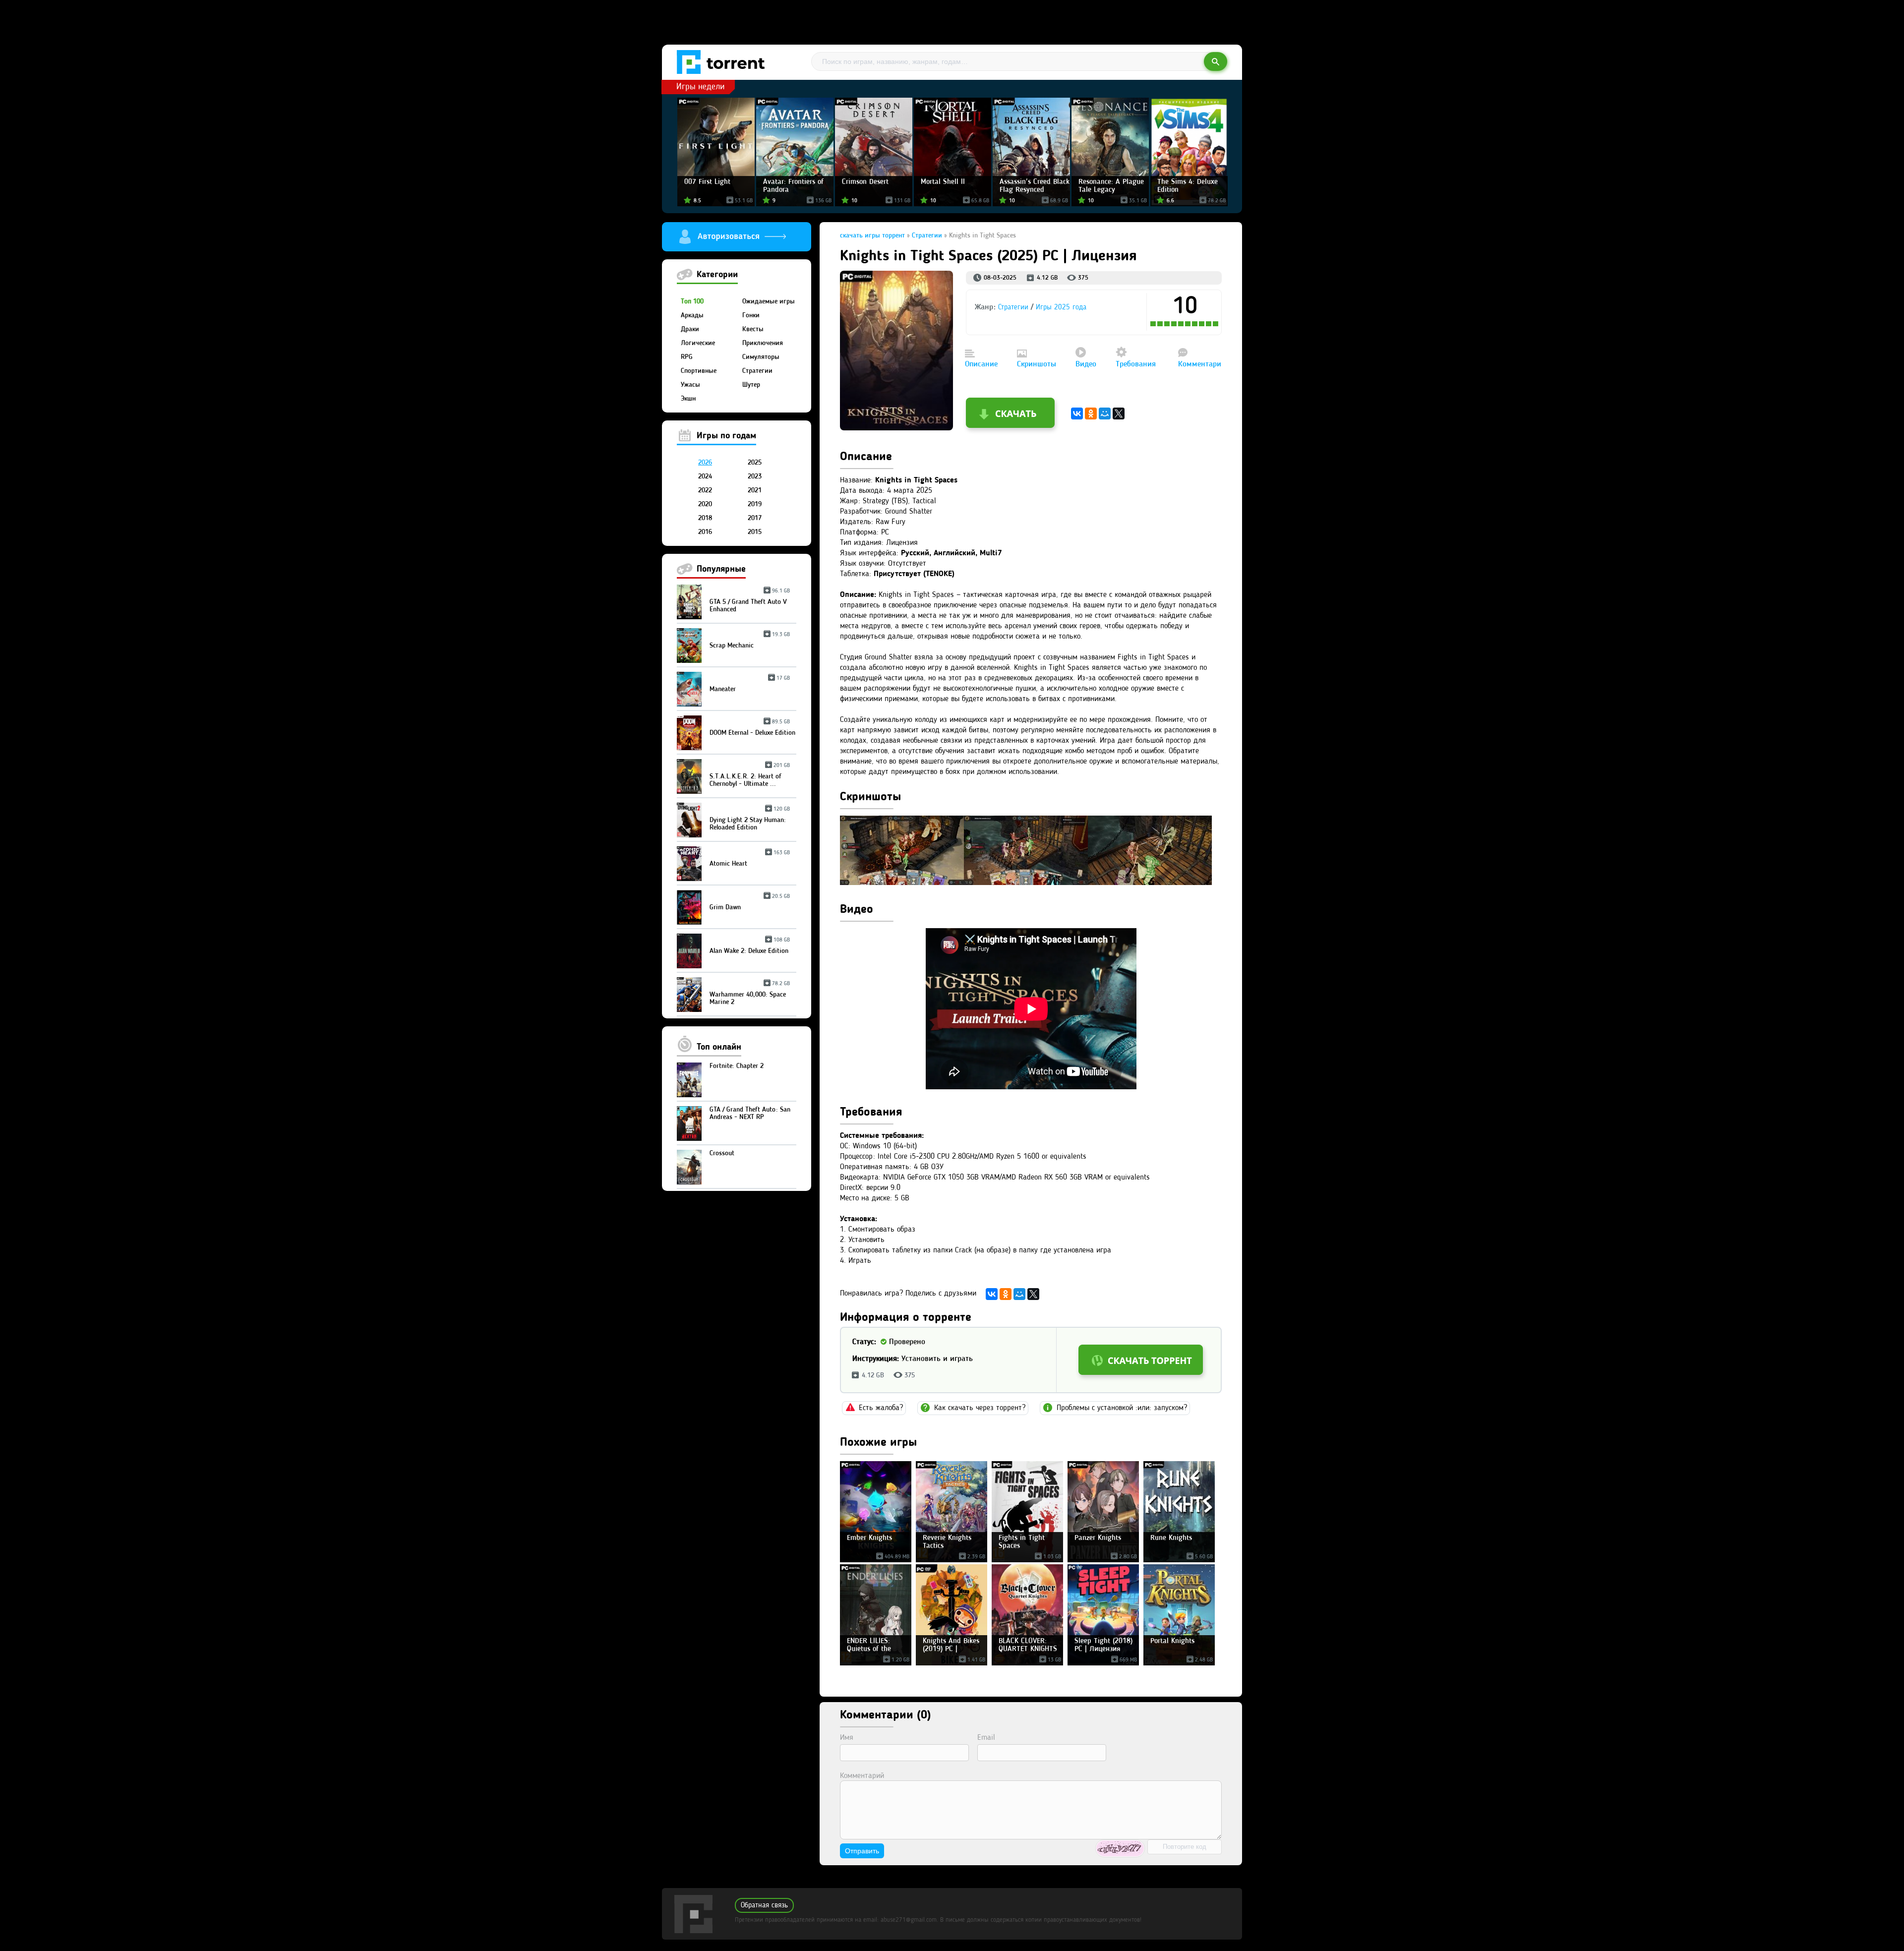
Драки (690, 329)
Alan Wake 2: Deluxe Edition (750, 947)
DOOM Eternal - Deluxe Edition (752, 729)
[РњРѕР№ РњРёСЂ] (1105, 414)
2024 (705, 476)
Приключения (763, 343)
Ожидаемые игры (769, 301)
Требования (1136, 364)
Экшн (688, 399)
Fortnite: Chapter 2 (737, 1066)
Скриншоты (1037, 364)
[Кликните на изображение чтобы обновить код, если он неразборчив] (1120, 1848)
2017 (755, 518)
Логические (698, 343)
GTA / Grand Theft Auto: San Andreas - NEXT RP (750, 1113)
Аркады (692, 315)
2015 (755, 532)
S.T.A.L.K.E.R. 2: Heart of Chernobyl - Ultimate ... (750, 776)
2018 (705, 518)
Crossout (722, 1153)
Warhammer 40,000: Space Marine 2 (750, 995)
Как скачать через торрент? (980, 1408)
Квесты (753, 329)
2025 (755, 463)
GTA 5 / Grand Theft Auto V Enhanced (750, 602)
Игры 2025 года (1061, 308)
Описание (981, 364)
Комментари (1200, 364)
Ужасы (690, 385)
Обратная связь (764, 1906)
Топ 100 (692, 301)
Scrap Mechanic (750, 642)
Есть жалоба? (881, 1408)
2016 (705, 532)
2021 (755, 490)
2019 (755, 504)
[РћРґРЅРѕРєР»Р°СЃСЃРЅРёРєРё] (1091, 414)
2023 (755, 476)
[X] (1119, 414)
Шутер (751, 385)
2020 (705, 504)
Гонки (751, 315)
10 (1217, 324)
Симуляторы (761, 357)
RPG (687, 357)
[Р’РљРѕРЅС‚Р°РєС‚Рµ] (1077, 414)
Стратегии (757, 371)
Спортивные (699, 371)
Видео (1086, 364)
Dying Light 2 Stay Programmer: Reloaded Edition (750, 820)
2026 (705, 463)
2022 (705, 490)
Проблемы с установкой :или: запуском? (1122, 1408)
